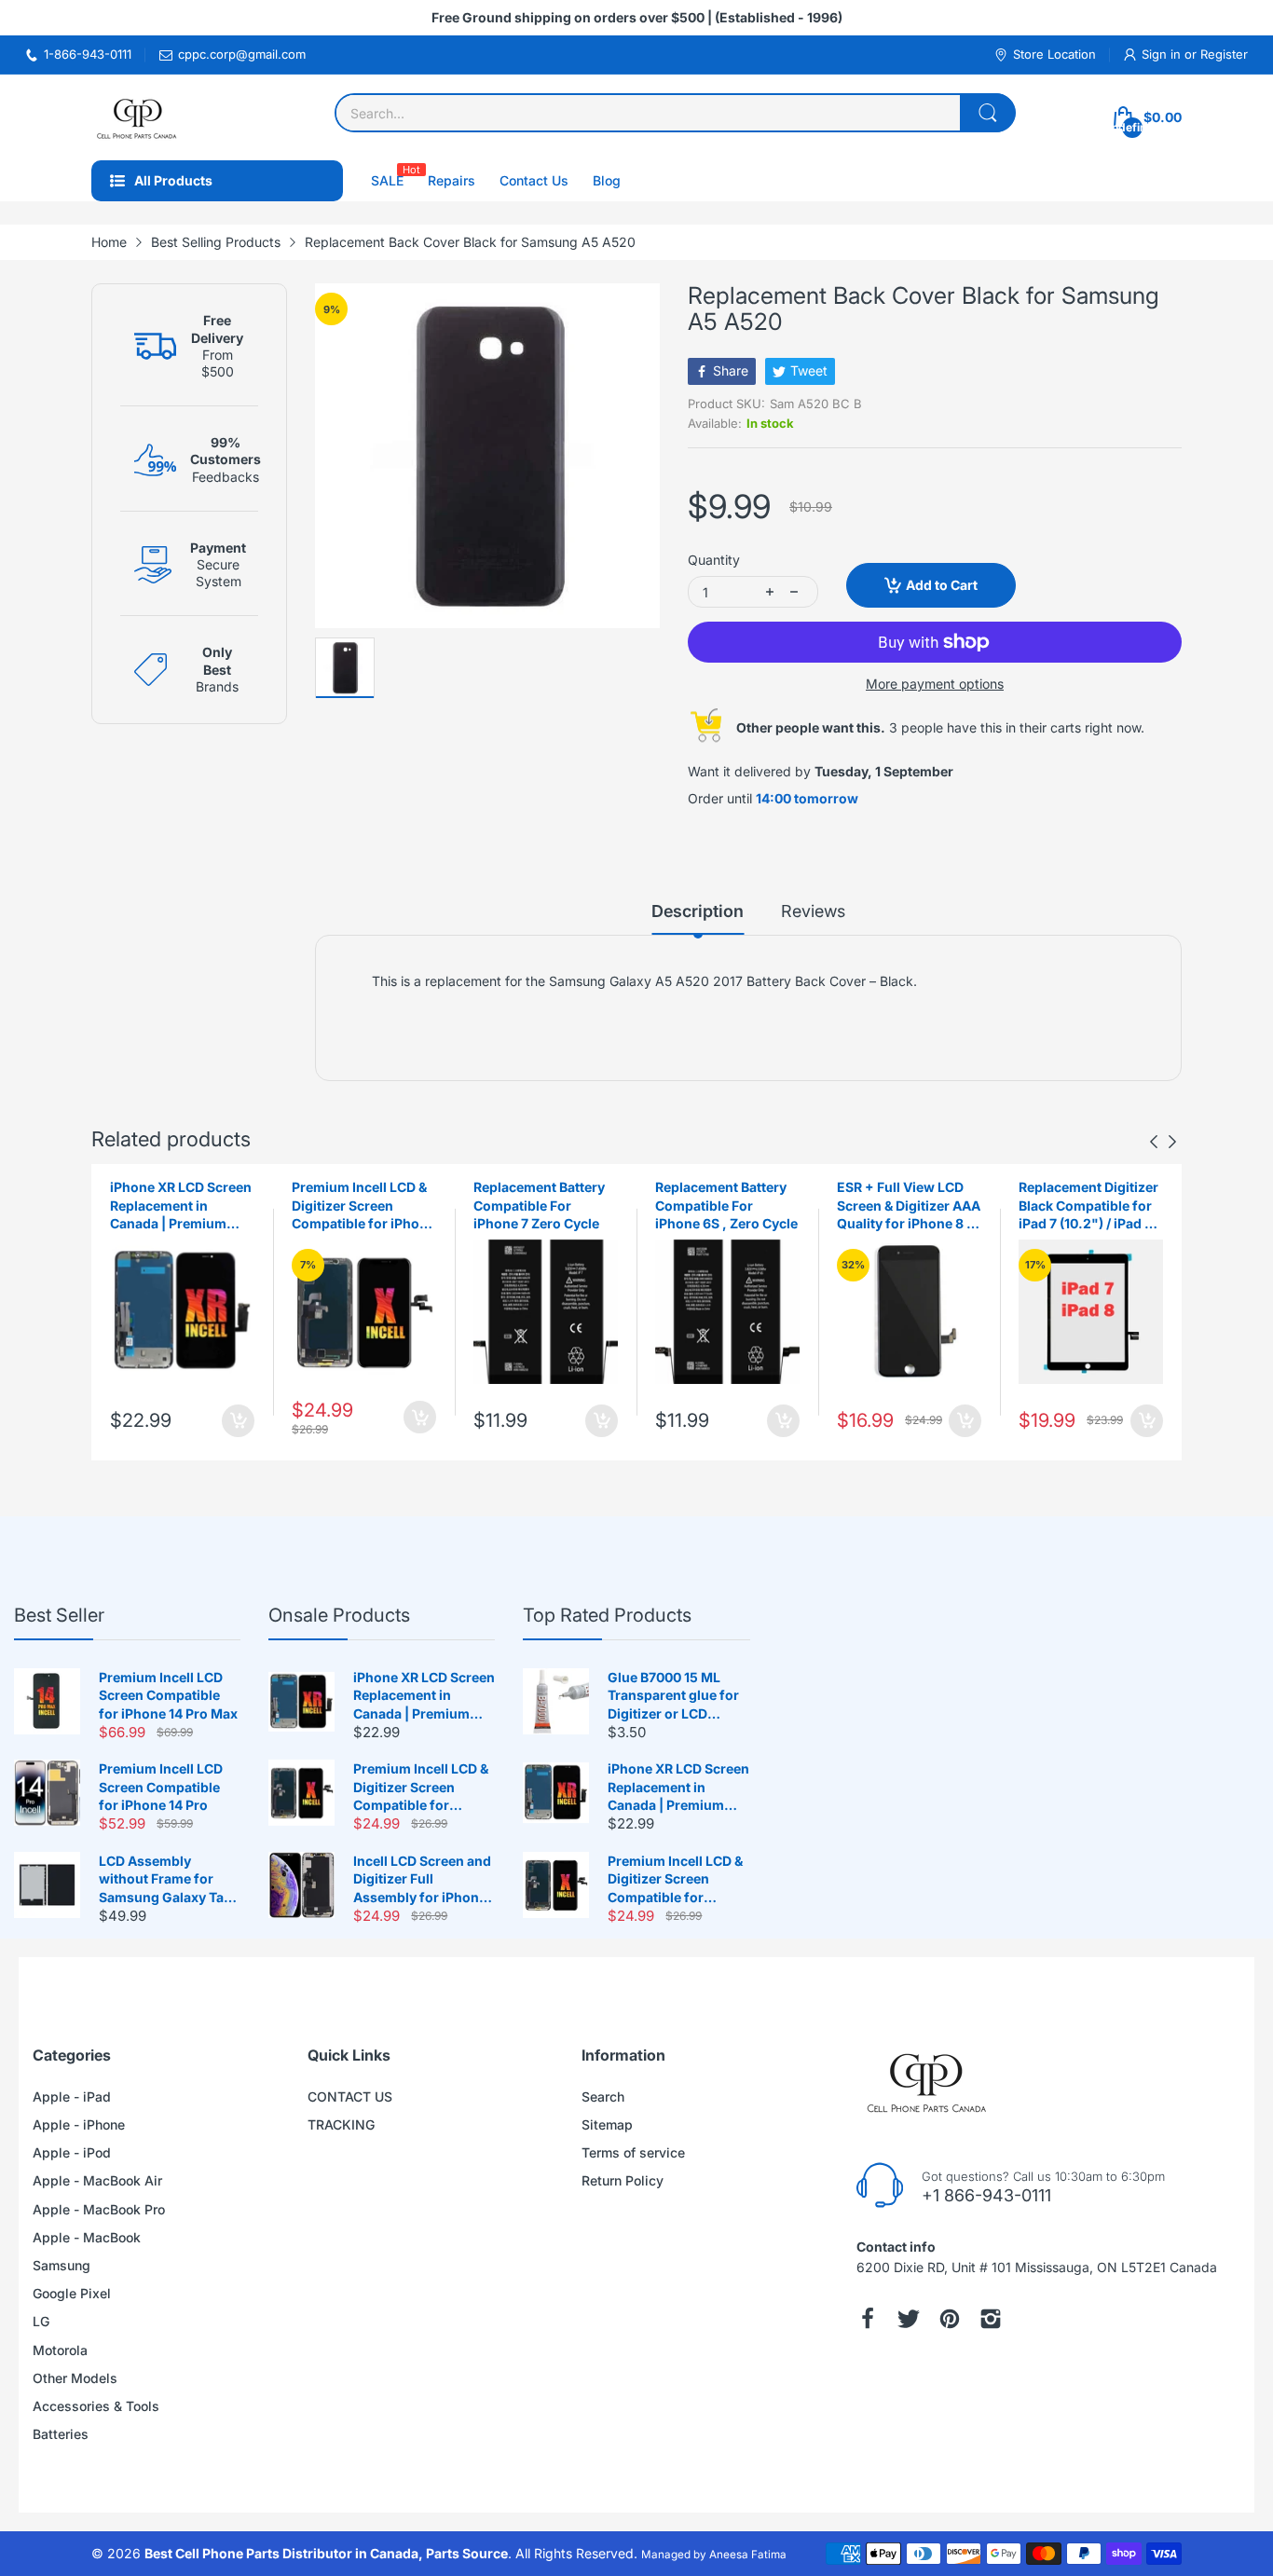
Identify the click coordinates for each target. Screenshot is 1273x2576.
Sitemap (607, 2124)
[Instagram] (991, 2319)
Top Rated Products (607, 1615)
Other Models (75, 2378)
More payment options (935, 684)
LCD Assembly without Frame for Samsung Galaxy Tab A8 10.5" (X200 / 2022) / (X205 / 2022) (167, 1880)
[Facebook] (868, 2319)
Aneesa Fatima (748, 2555)
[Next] (1154, 1142)
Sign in (1163, 54)
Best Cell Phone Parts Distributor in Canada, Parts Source (326, 2553)
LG (41, 2321)
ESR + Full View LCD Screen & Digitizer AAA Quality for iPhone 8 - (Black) (909, 1206)
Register (1224, 54)
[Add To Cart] (238, 1421)
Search (603, 2096)
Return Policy (623, 2180)
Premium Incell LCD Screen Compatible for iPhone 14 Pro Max (168, 1695)
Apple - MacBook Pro (99, 2209)
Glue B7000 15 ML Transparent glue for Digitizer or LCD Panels (673, 1696)
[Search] (988, 113)
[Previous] (1172, 1142)
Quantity (714, 560)
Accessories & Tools (96, 2406)
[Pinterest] (950, 2319)
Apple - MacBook (87, 2237)
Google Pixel (72, 2293)
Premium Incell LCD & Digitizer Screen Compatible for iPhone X (363, 1206)
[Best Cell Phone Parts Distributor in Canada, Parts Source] (138, 117)
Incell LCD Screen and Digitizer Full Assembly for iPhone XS (422, 1880)
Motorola (60, 2350)
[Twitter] (909, 2319)
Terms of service (633, 2152)
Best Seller (59, 1615)
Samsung (62, 2265)
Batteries (61, 2434)
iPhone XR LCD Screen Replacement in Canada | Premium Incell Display (181, 1206)
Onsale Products (339, 1615)
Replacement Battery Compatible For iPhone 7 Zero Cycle (539, 1205)
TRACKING (341, 2124)
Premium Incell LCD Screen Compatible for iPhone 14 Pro (161, 1787)
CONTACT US (350, 2096)
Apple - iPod (72, 2152)
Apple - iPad (72, 2096)
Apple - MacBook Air (97, 2180)
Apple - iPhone (79, 2124)
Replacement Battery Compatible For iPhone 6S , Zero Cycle (726, 1205)
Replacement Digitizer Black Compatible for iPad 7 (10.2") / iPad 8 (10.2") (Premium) (1088, 1206)
